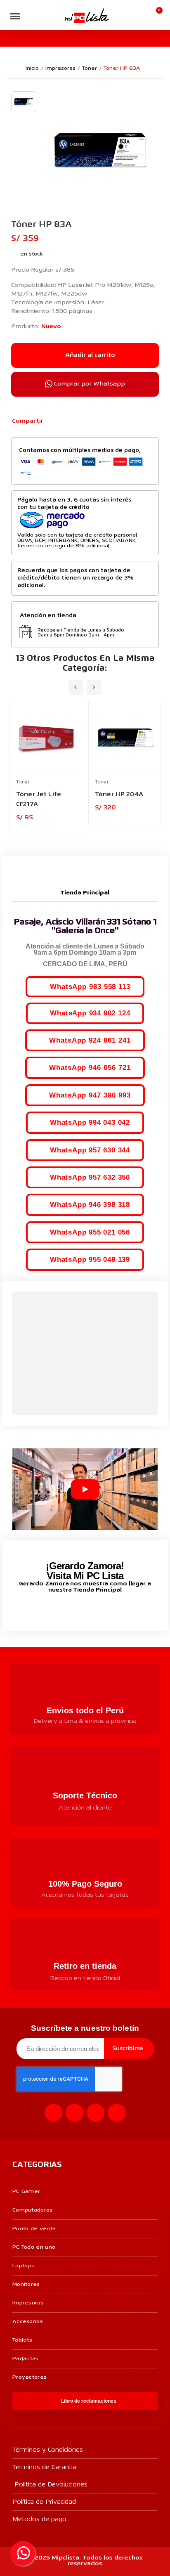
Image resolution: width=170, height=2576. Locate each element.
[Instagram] (74, 2113)
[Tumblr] (94, 421)
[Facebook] (54, 421)
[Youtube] (96, 2113)
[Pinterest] (81, 421)
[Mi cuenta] (143, 15)
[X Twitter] (67, 421)
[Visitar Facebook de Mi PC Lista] (70, 1609)
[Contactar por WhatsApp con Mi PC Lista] (23, 2553)
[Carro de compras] (156, 15)
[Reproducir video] (85, 1489)
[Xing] (117, 2113)
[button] (31, 16)
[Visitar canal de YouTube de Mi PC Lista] (100, 1608)
